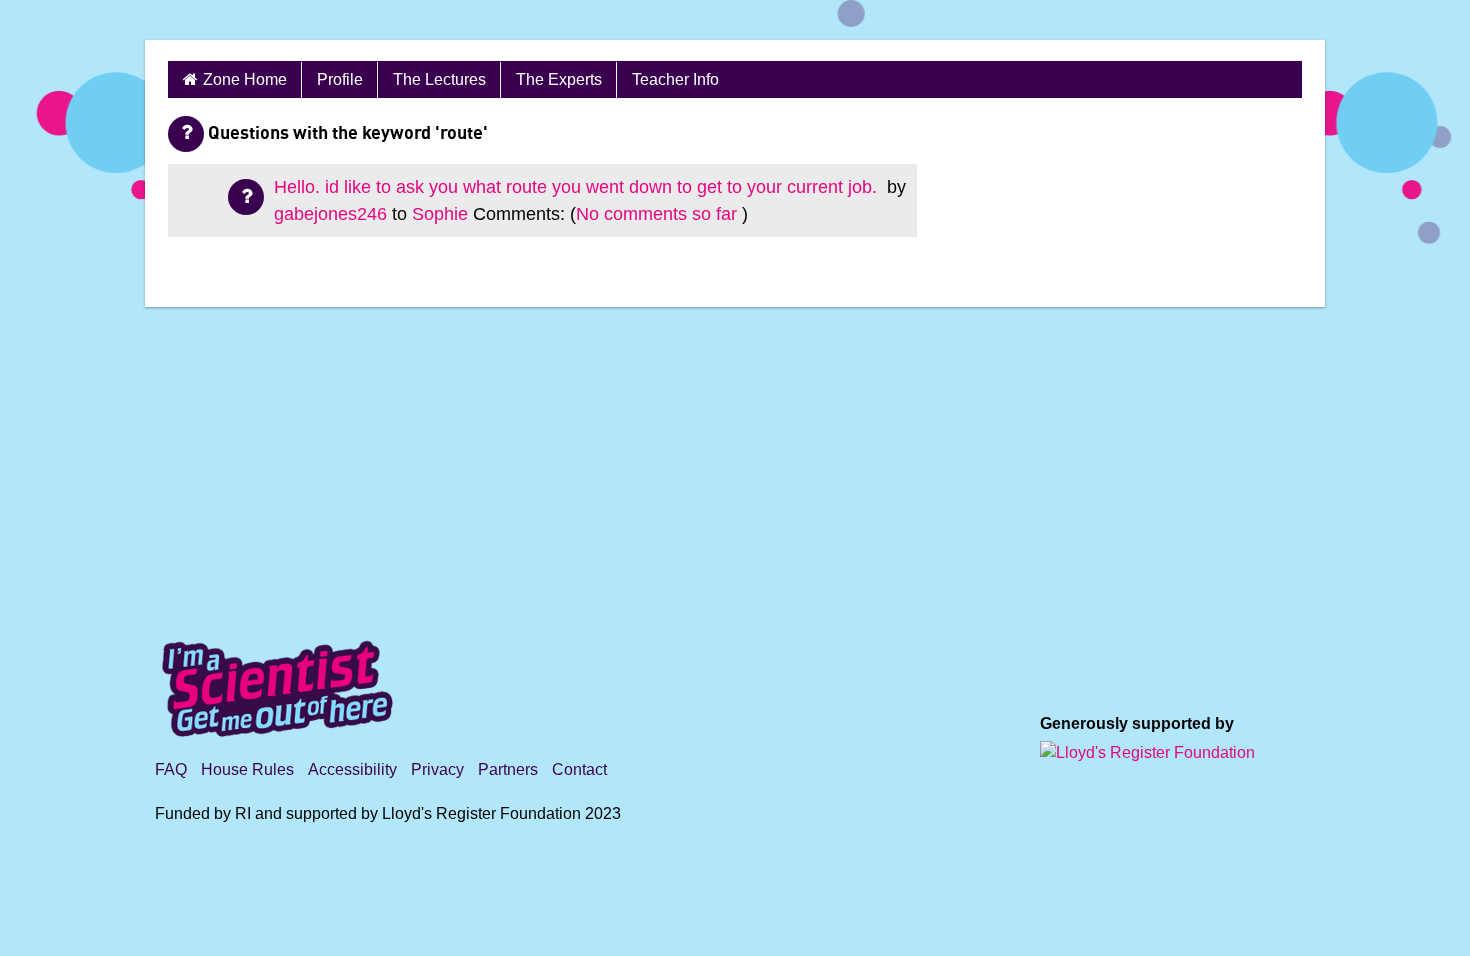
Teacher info (675, 79)
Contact (579, 769)
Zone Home (245, 79)
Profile (340, 79)
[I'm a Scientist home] (281, 680)
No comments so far (656, 214)
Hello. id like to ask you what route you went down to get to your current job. (578, 187)
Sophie (440, 214)
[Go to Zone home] (261, 20)
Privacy (437, 769)
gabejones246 (330, 214)
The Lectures (439, 79)
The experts (559, 79)
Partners (508, 769)
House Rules (247, 769)
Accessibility (352, 769)
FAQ (171, 769)
